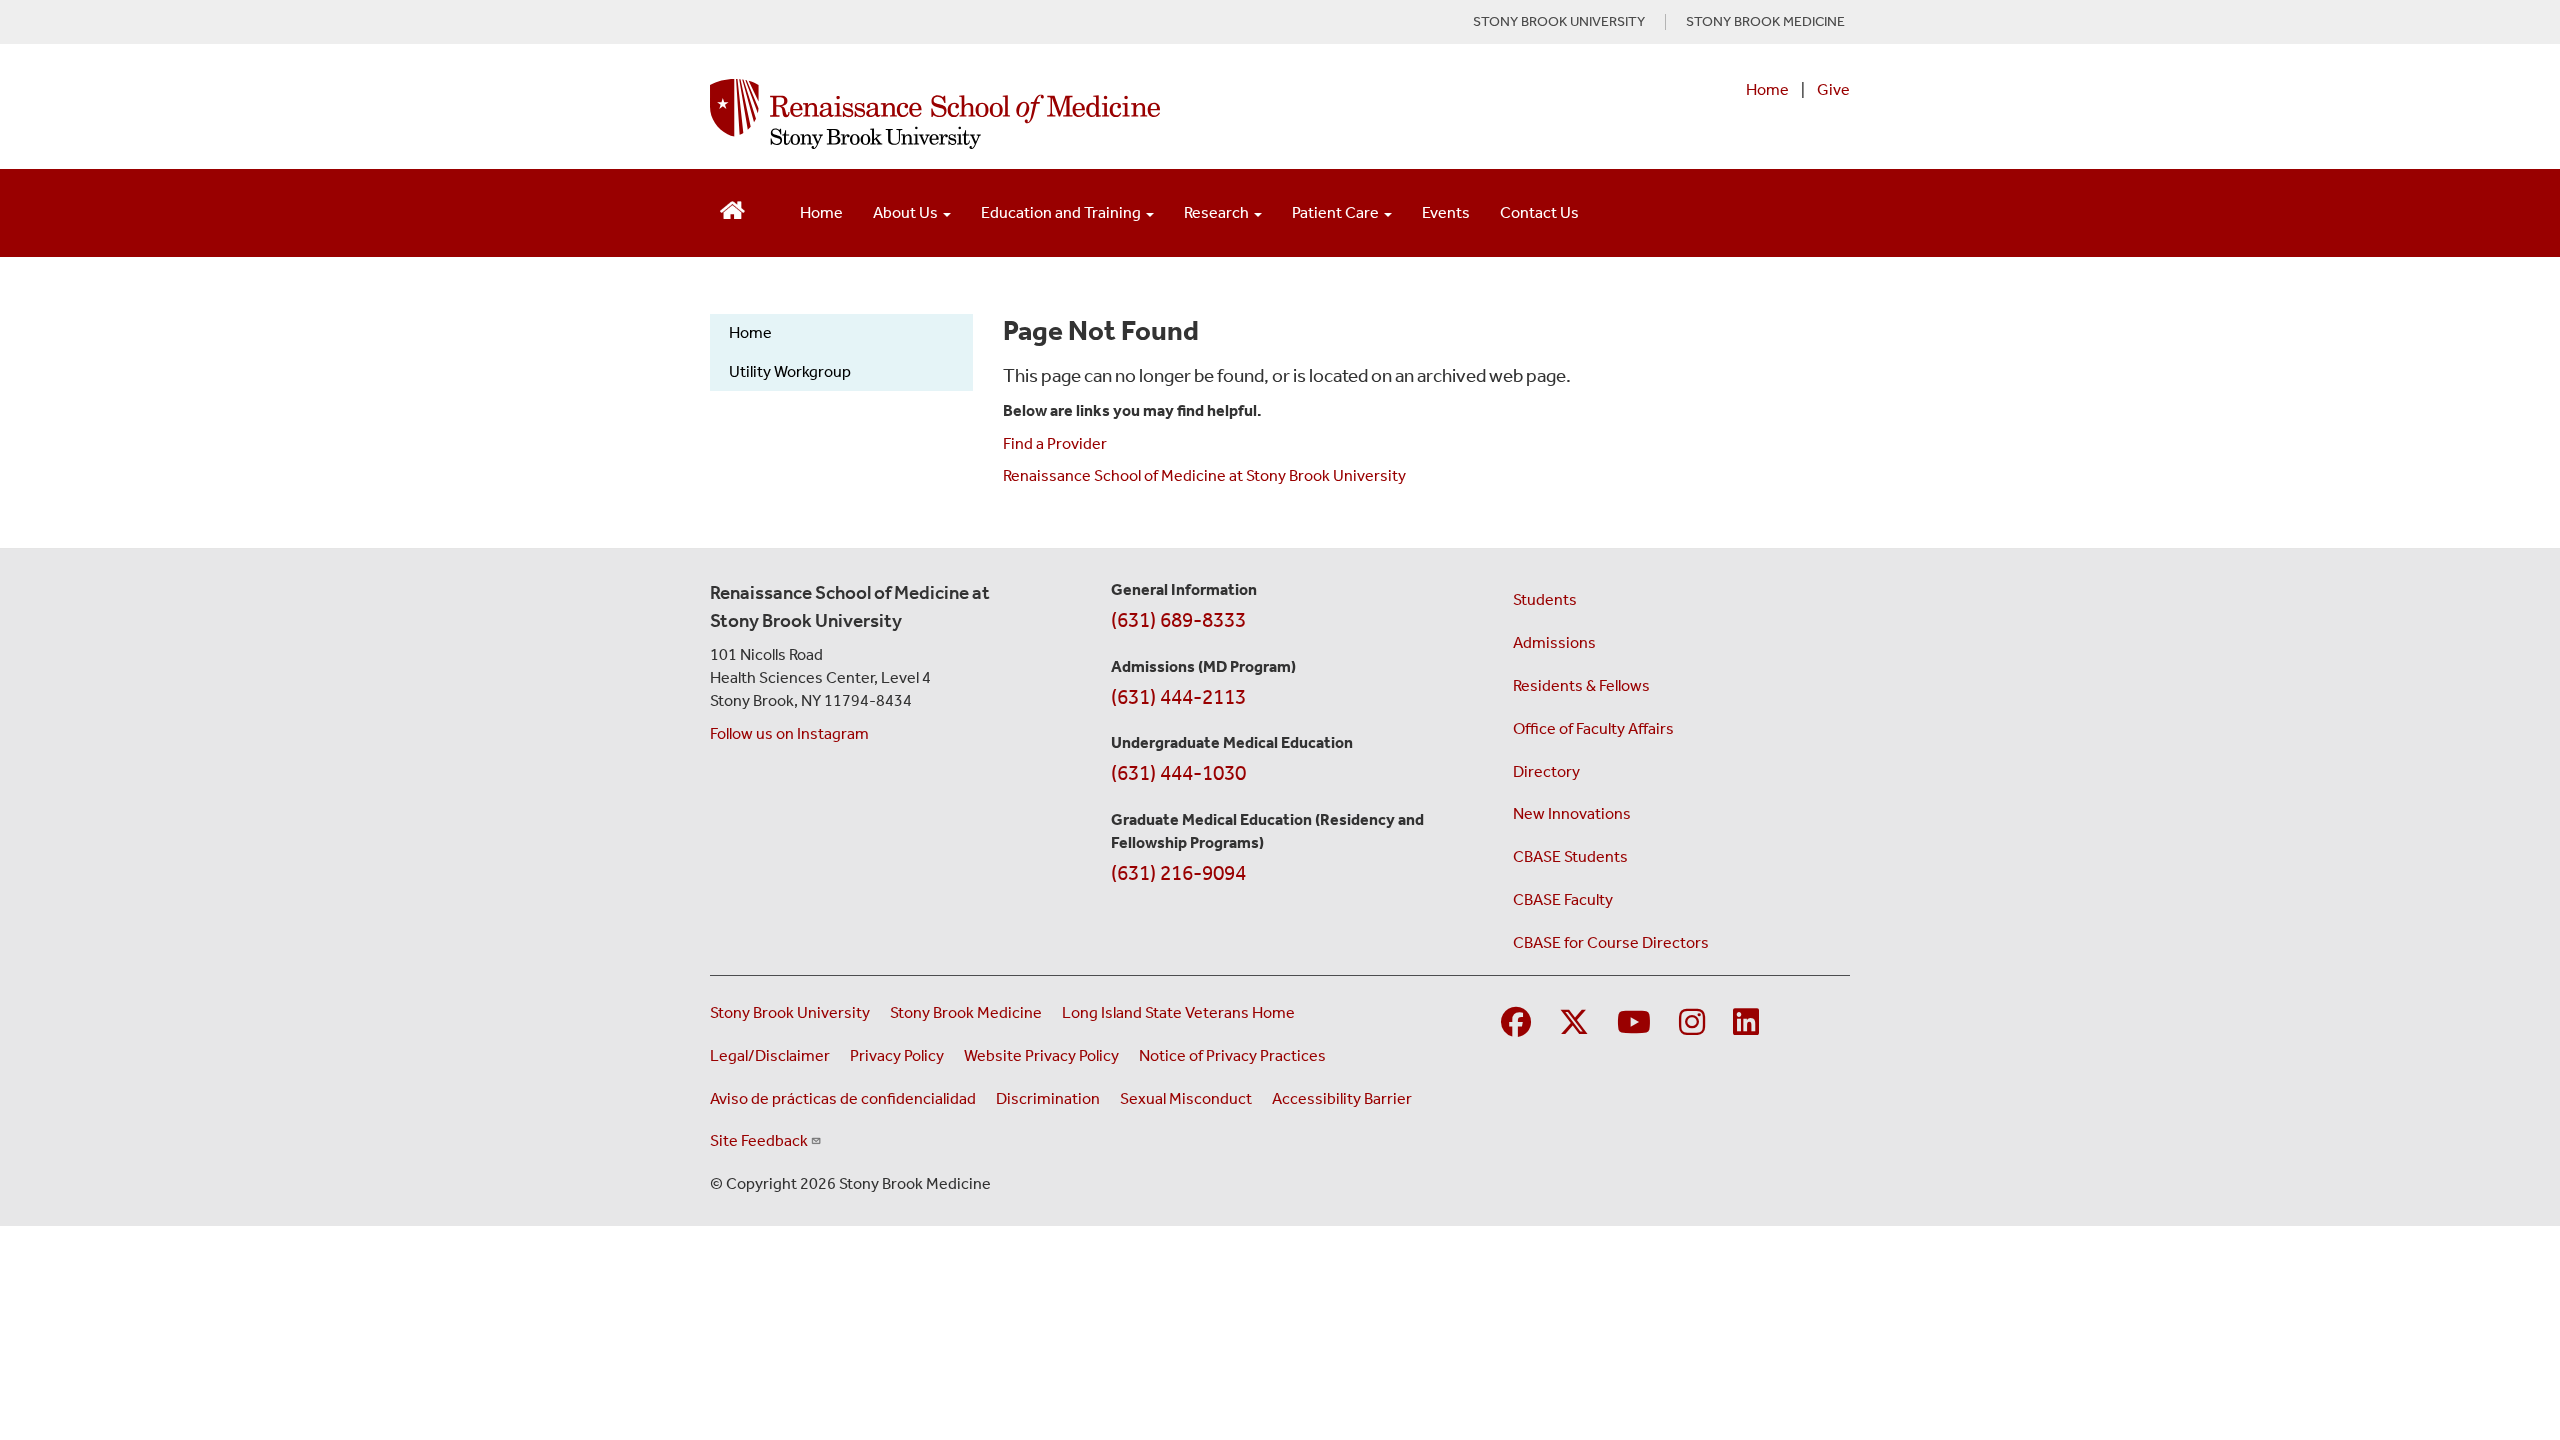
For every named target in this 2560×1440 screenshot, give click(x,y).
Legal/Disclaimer (770, 1055)
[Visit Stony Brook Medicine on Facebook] (1516, 1023)
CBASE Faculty (1563, 899)
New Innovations (1572, 813)
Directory (1546, 771)
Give (1833, 89)
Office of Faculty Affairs (1593, 728)
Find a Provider (1055, 443)
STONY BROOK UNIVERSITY (1559, 22)
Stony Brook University (790, 1012)
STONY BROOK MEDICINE (1765, 22)
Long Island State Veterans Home (1178, 1012)
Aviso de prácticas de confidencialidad (843, 1098)
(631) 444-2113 (1178, 697)
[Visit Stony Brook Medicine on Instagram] (1692, 1023)
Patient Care (1337, 212)
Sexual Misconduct (1186, 1098)
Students (1545, 599)
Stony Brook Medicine (966, 1012)
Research (1218, 212)
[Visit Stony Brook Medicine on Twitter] (1574, 1023)
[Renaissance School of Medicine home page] (1074, 114)
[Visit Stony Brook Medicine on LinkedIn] (1746, 1023)
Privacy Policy (897, 1055)
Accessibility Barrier (1342, 1098)
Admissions (1554, 642)
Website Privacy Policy (1041, 1055)
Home (1767, 89)
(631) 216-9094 (1178, 873)
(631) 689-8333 (1178, 620)
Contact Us (1539, 212)
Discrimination (1048, 1098)
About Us (907, 212)
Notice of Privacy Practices (1232, 1055)
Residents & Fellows (1581, 685)
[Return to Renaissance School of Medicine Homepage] (732, 208)
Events (1446, 212)
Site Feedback (759, 1140)
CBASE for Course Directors (1611, 942)
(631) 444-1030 (1178, 773)
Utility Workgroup (790, 371)
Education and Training (1062, 212)
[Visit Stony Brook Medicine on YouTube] (1634, 1023)
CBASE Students (1570, 856)
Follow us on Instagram (789, 733)
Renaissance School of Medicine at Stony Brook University (1204, 475)
